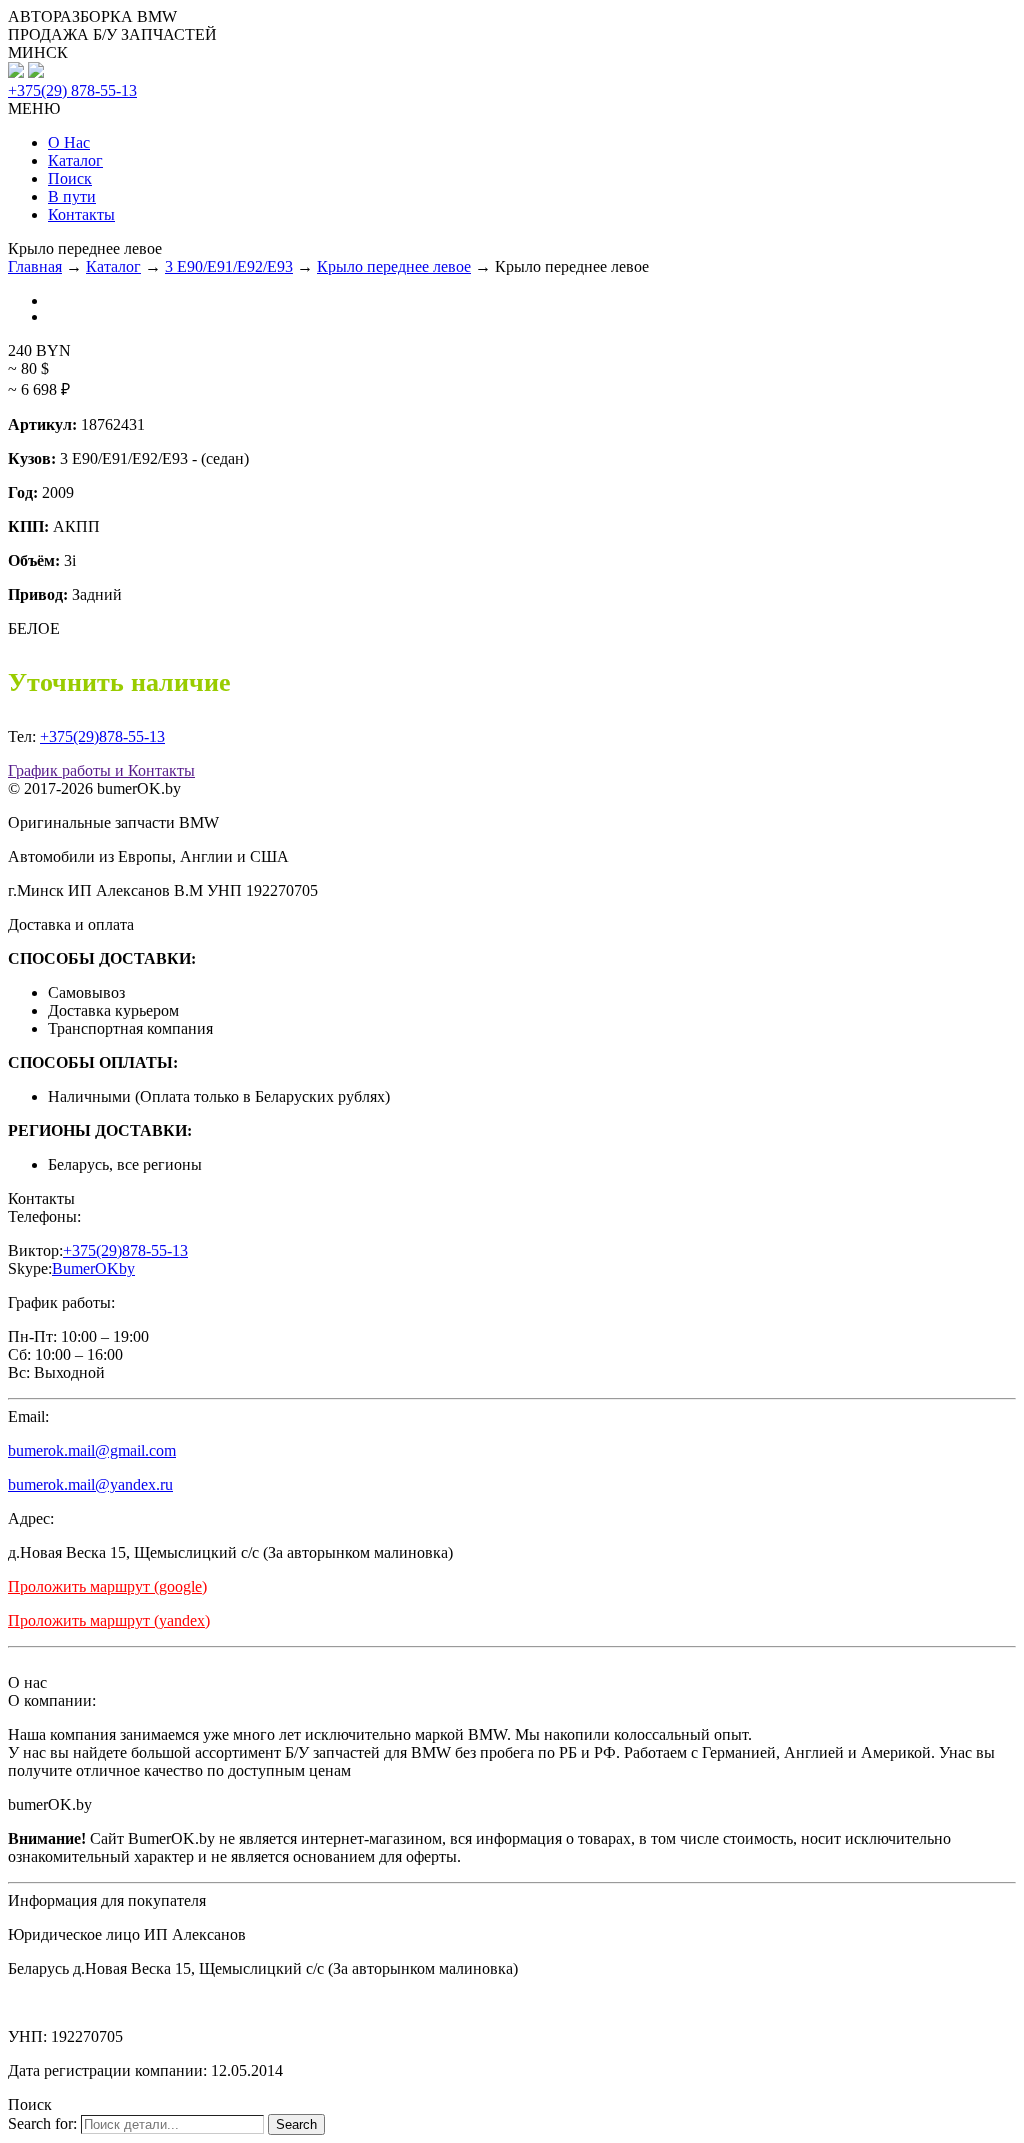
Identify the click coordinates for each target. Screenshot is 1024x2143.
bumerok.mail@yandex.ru (90, 1484)
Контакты (81, 214)
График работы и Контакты (101, 770)
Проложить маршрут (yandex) (109, 1620)
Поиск (70, 178)
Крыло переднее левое (394, 266)
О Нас (69, 142)
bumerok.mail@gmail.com (92, 1450)
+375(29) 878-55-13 (72, 90)
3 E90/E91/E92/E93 (229, 266)
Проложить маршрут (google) (107, 1586)
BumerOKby (93, 1268)
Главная (35, 266)
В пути (72, 196)
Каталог (75, 160)
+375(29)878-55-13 (102, 736)
